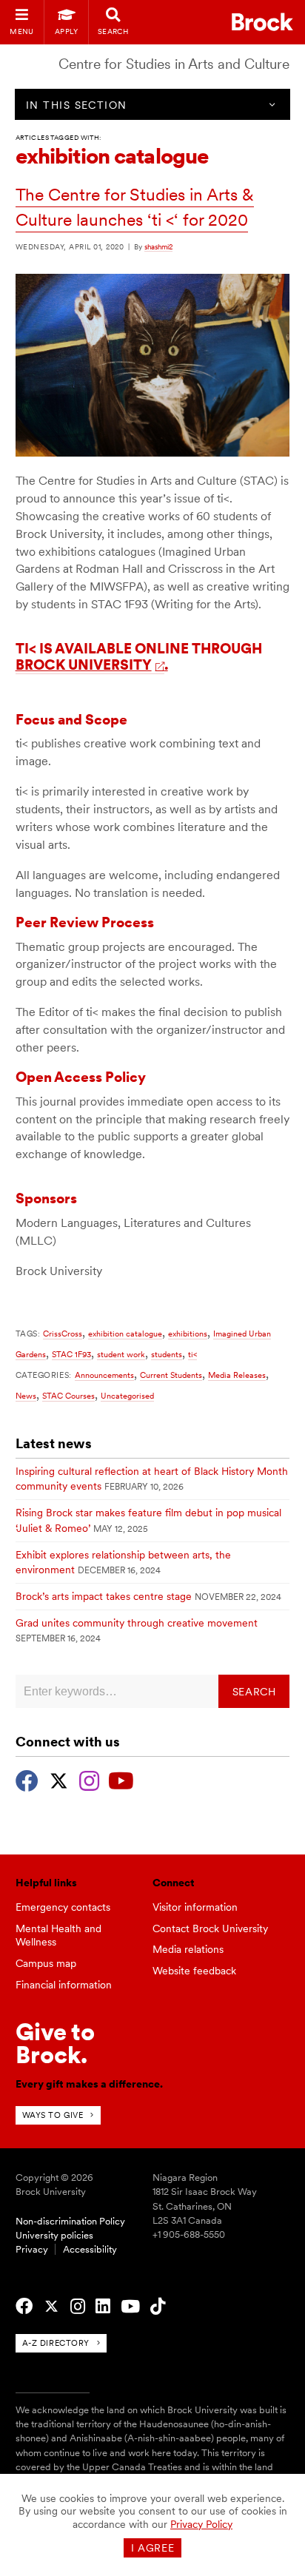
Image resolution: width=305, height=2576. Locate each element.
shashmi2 (158, 246)
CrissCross (63, 1334)
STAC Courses (68, 1396)
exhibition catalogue (125, 1334)
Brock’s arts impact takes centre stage (104, 1596)
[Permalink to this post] (153, 453)
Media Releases (237, 1375)
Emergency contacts (63, 1907)
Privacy (32, 2249)
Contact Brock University (210, 1928)
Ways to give (53, 2115)
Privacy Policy (201, 2524)
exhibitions (188, 1334)
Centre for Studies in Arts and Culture (174, 64)
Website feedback (194, 1971)
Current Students (171, 1375)
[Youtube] (121, 1779)
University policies (54, 2235)
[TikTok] (158, 2307)
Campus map (46, 1963)
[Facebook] (27, 1779)
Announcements (104, 1375)
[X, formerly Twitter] (59, 1779)
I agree (153, 2548)
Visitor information (195, 1907)
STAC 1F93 (71, 1354)
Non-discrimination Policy (70, 2221)
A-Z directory (56, 2343)
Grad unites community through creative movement (137, 1623)
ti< (192, 1354)
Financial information (64, 1985)
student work (121, 1354)
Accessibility (90, 2249)
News (26, 1396)
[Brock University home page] (262, 22)
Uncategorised (127, 1396)
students (167, 1354)
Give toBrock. (55, 2043)
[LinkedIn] (103, 2307)
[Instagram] (89, 1779)
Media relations (188, 1949)
